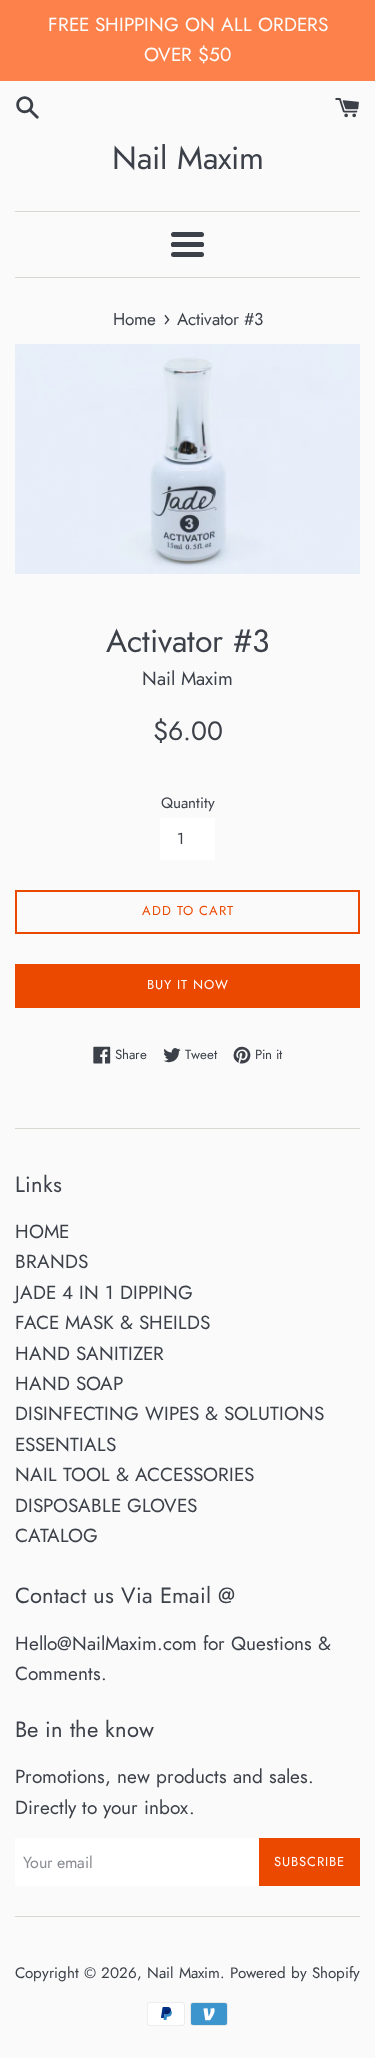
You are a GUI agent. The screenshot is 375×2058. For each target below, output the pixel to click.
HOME (42, 1231)
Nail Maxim (188, 158)
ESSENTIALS (65, 1444)
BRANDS (51, 1261)
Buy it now (188, 984)
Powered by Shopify (295, 1973)
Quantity (188, 803)
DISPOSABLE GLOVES (106, 1505)
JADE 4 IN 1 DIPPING (104, 1292)
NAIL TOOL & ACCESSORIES (134, 1474)
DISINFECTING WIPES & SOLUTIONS (169, 1413)
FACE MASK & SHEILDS (112, 1322)
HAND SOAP (69, 1383)
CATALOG (56, 1535)
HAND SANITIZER (89, 1353)
